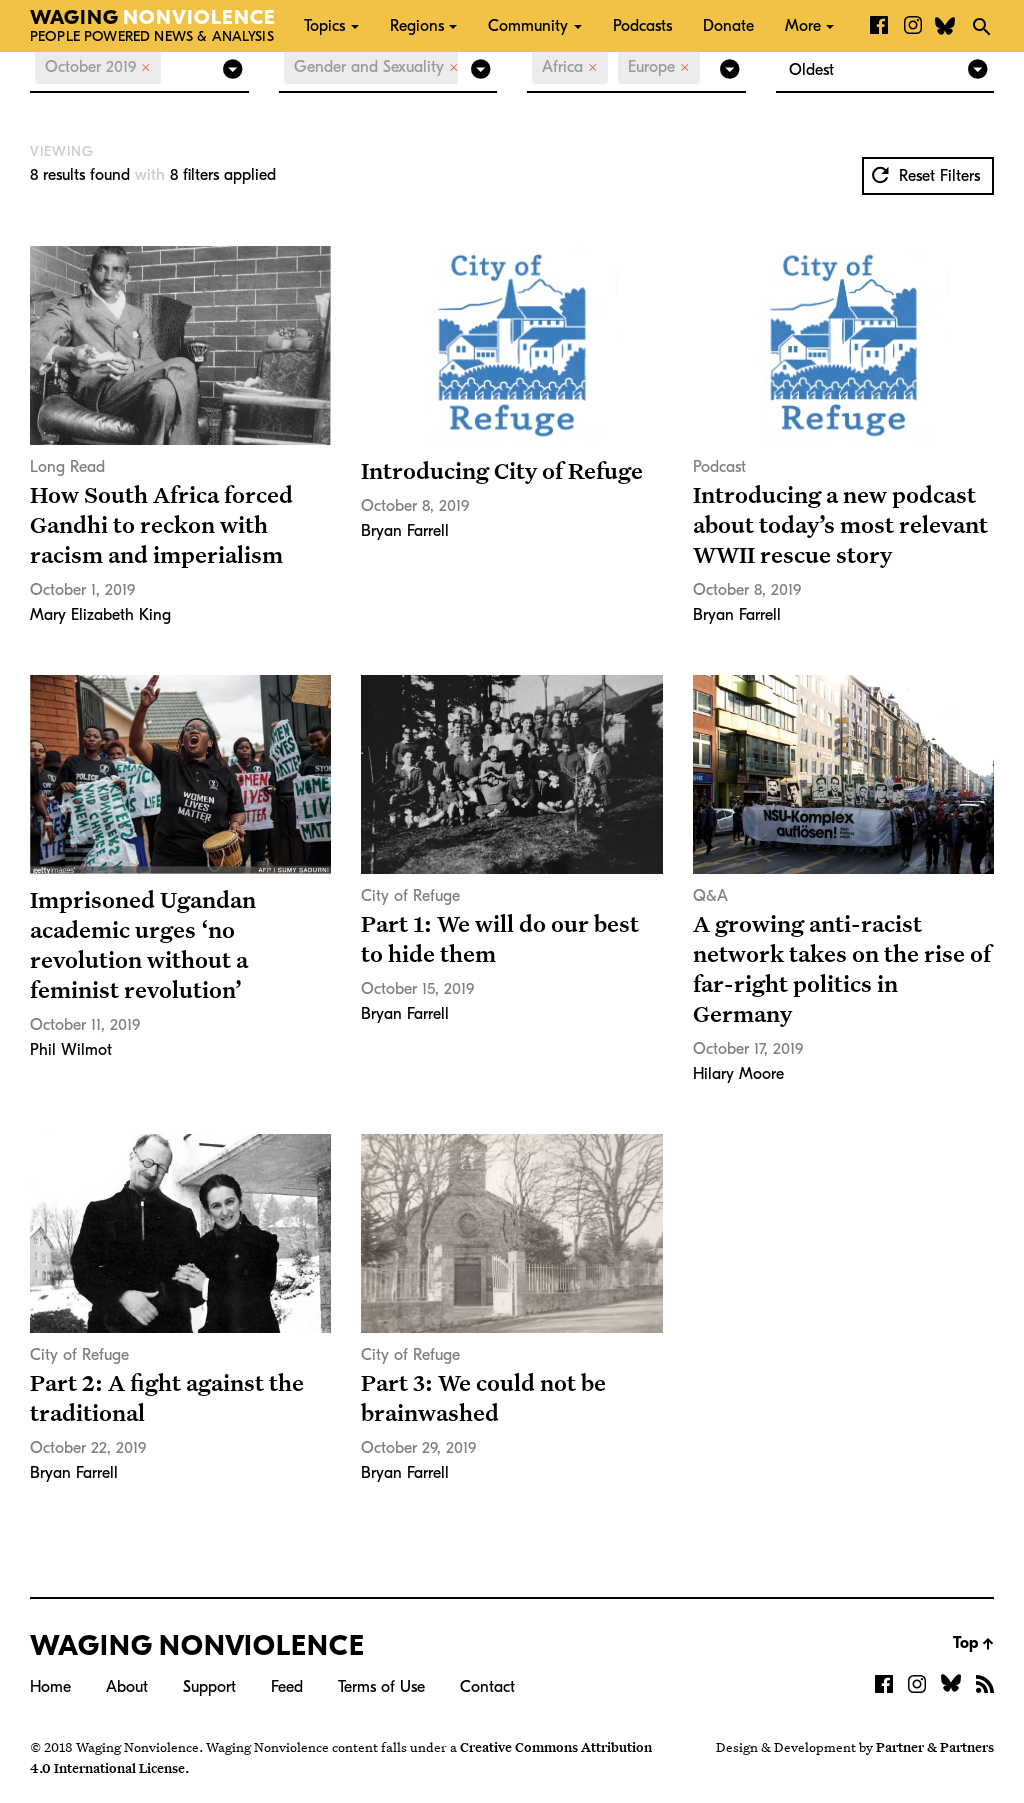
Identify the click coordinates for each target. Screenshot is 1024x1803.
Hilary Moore (738, 1074)
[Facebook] (879, 26)
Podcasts (642, 26)
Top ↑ (973, 1643)
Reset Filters (937, 176)
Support (209, 1687)
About (127, 1687)
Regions (417, 26)
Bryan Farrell (405, 531)
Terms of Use (381, 1687)
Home (50, 1687)
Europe (659, 67)
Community (528, 26)
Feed (287, 1687)
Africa (570, 67)
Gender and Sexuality (376, 67)
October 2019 (98, 67)
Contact (487, 1687)
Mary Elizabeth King (100, 615)
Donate (728, 26)
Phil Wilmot (71, 1050)
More (803, 26)
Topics (324, 26)
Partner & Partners (935, 1747)
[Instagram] (913, 26)
